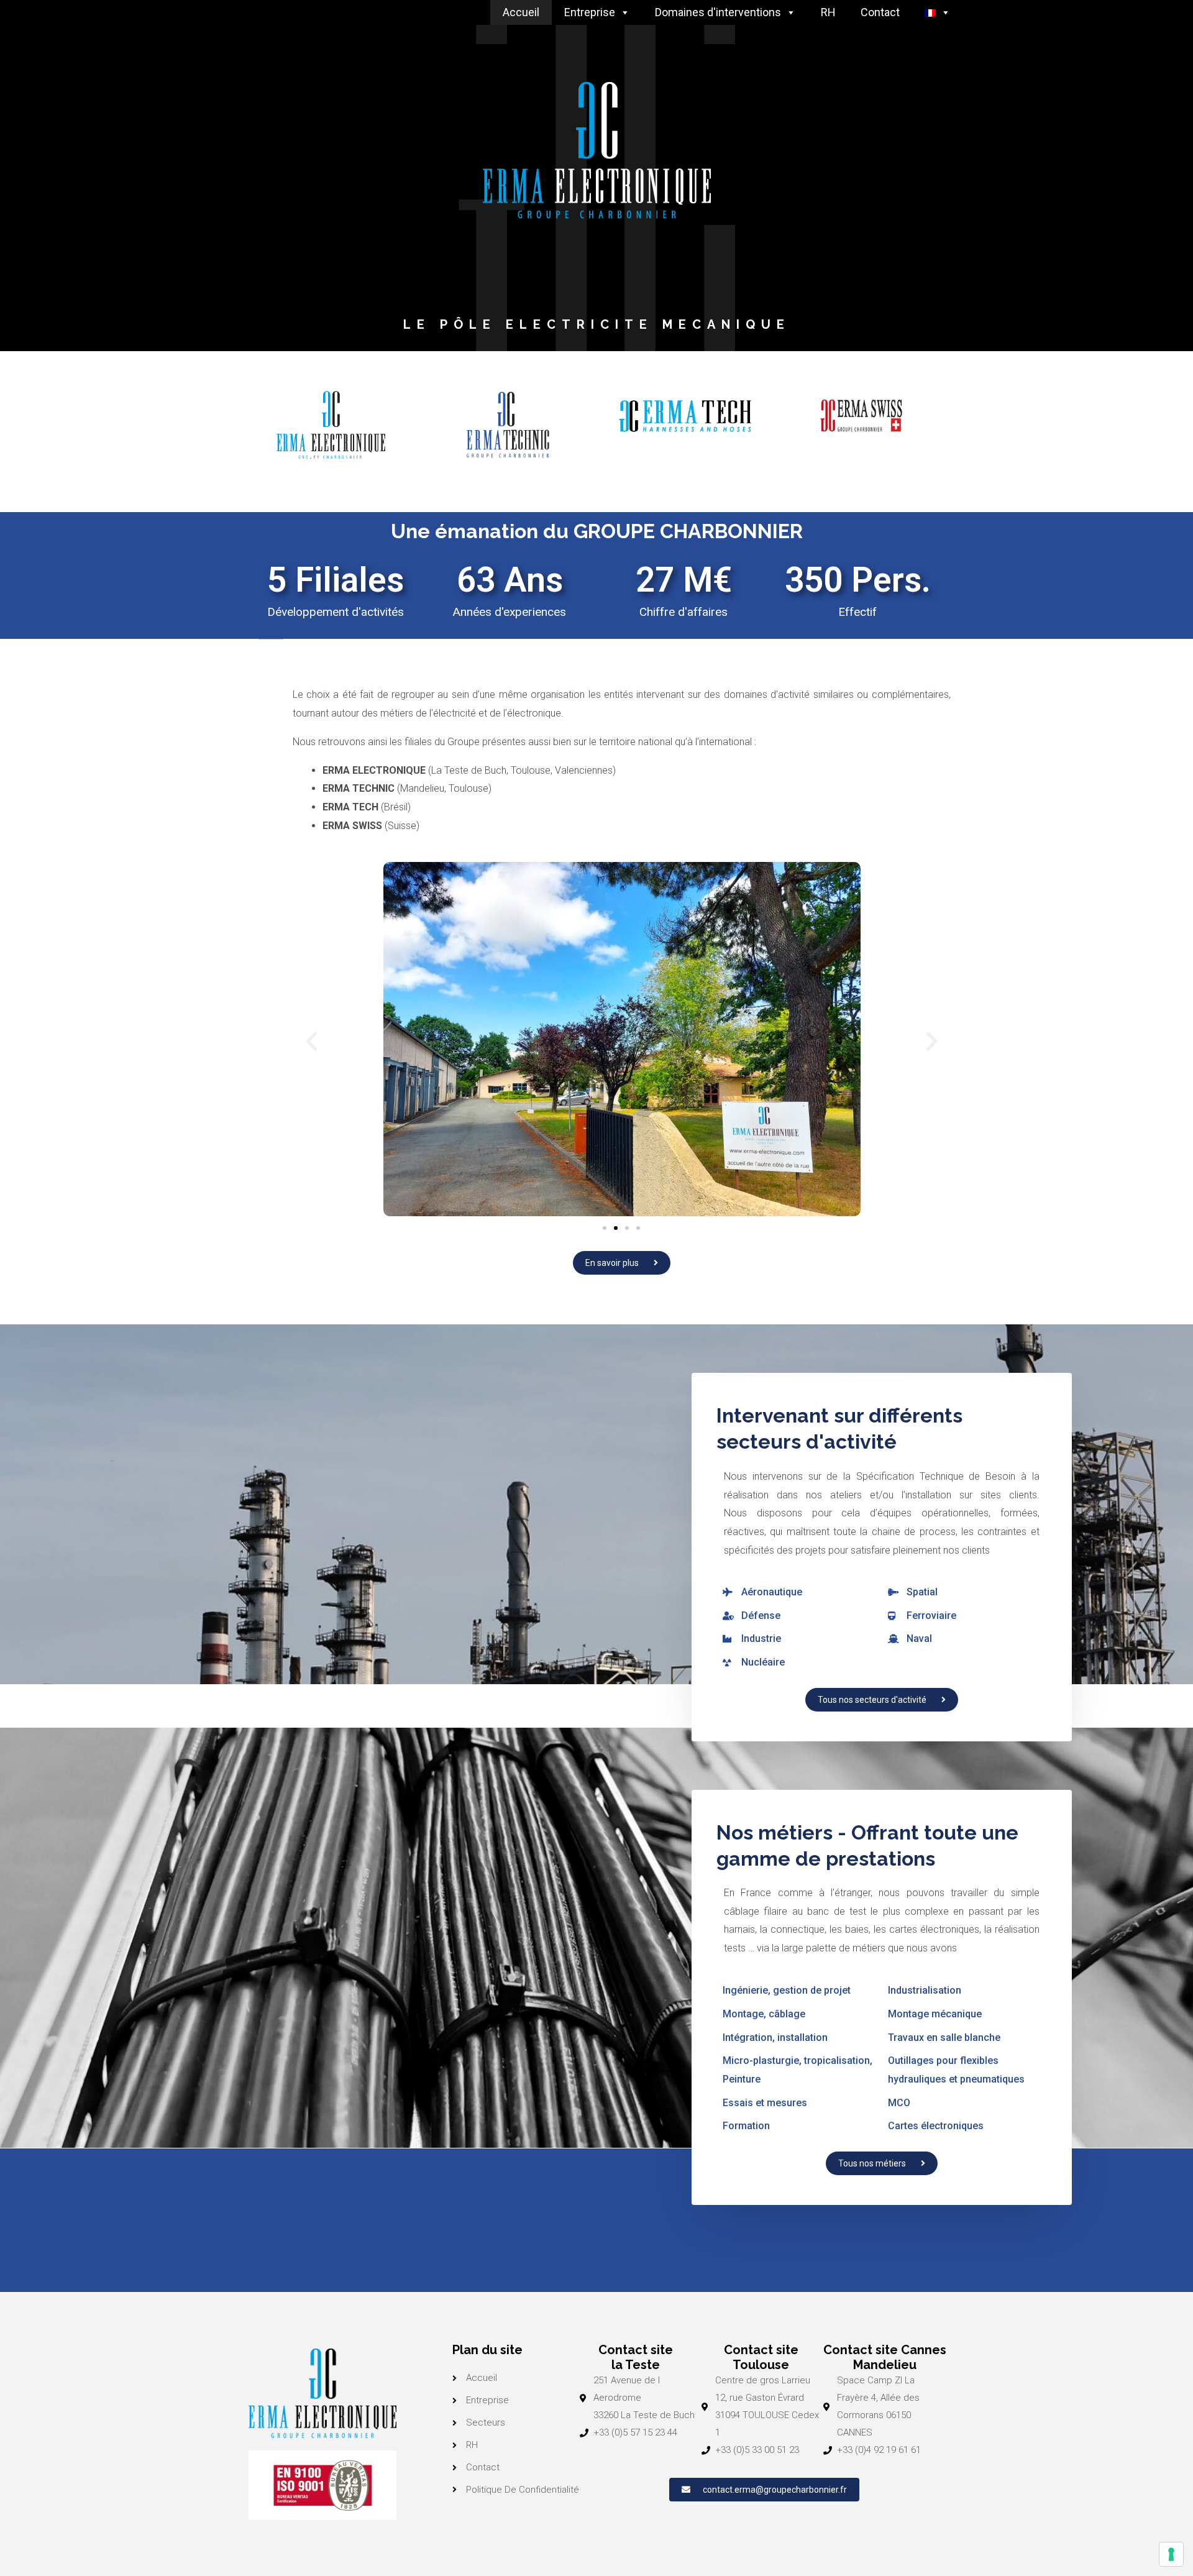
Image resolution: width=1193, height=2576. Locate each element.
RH (828, 12)
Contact (880, 12)
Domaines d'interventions (718, 12)
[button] (312, 1041)
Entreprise (590, 12)
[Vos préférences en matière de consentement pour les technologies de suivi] (1171, 2554)
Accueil (521, 12)
